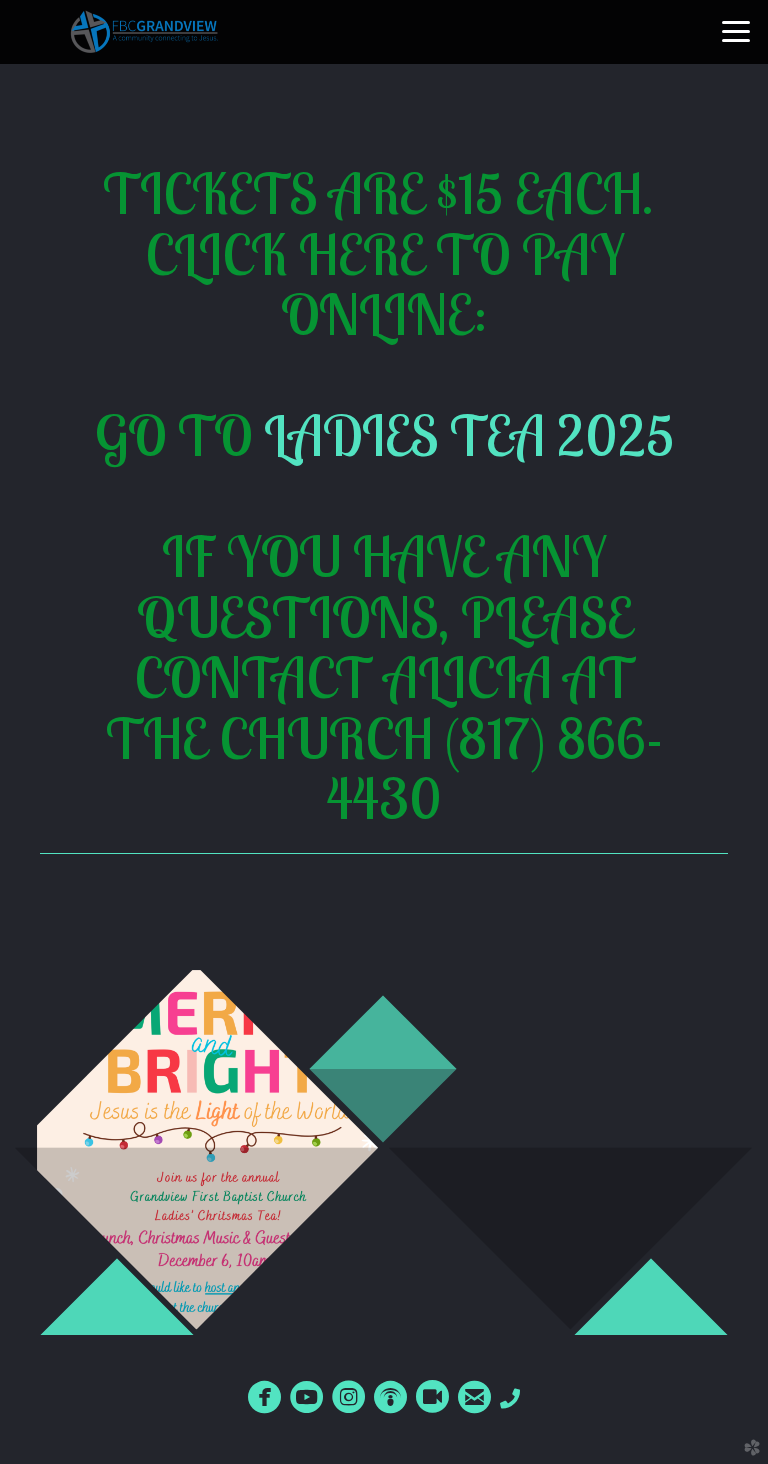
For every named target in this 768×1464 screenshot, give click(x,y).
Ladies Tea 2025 (469, 435)
